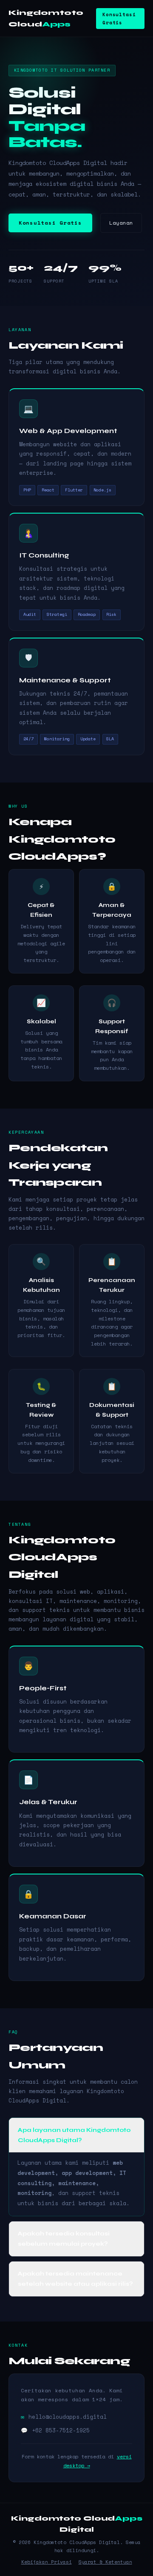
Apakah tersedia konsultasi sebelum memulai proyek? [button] (64, 2239)
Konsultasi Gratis (119, 18)
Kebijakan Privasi (47, 2562)
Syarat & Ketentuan (105, 2562)
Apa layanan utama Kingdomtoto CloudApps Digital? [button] (74, 2135)
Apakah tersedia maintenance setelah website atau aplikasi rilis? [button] (75, 2279)
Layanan (121, 223)
